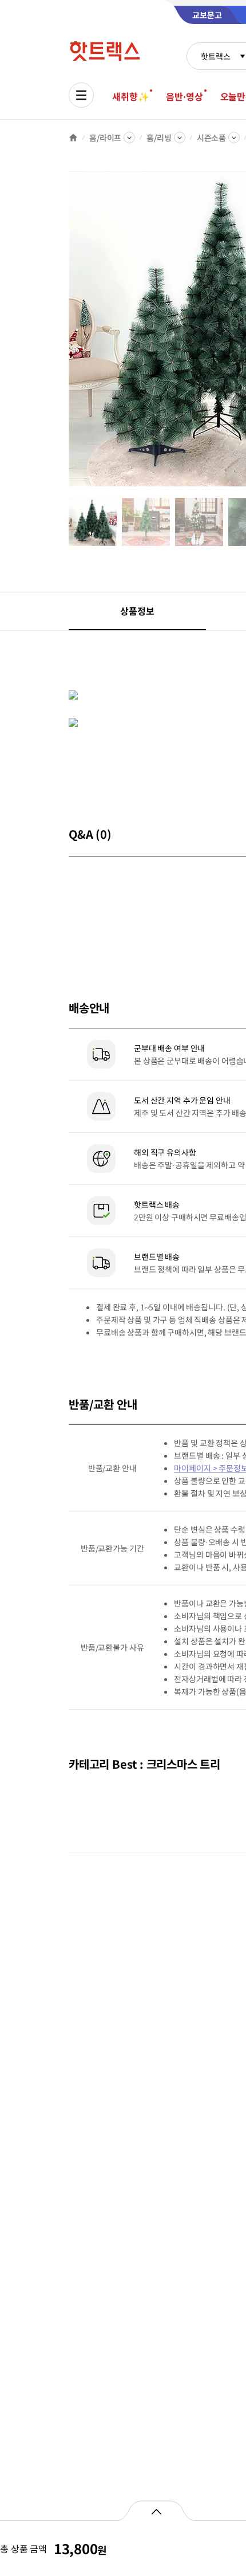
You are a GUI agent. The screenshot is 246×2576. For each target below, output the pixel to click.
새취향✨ (130, 96)
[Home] (73, 138)
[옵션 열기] (156, 2511)
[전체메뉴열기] (81, 95)
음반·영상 (184, 96)
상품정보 (137, 611)
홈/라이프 (105, 138)
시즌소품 (211, 138)
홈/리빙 (159, 138)
